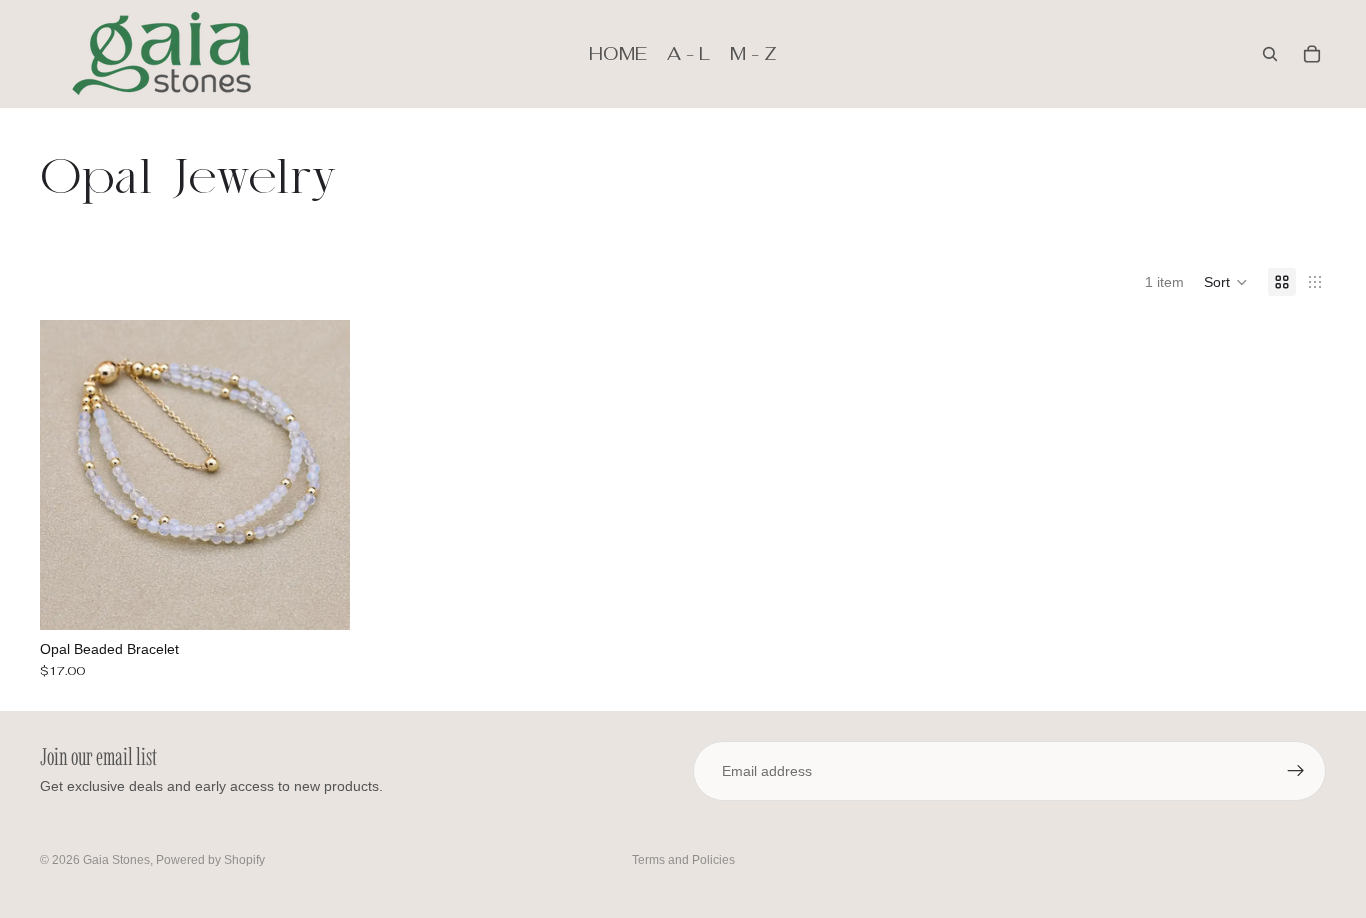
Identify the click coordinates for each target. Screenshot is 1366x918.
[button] (1226, 282)
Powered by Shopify (210, 860)
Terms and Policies (683, 860)
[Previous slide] (70, 475)
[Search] (1270, 54)
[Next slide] (320, 475)
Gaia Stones (116, 860)
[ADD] (319, 599)
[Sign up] (1296, 771)
